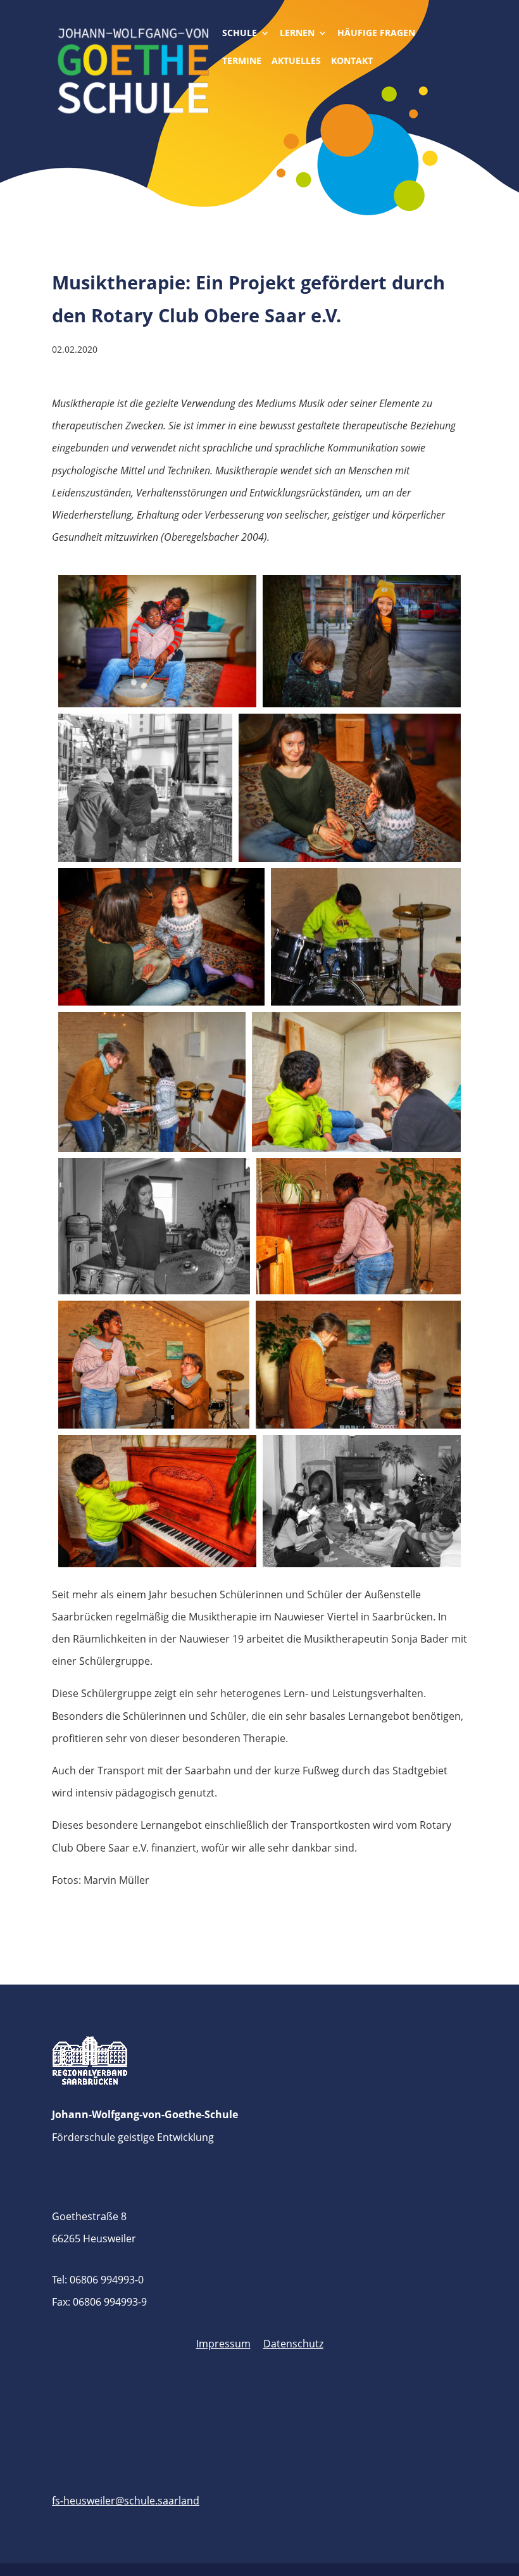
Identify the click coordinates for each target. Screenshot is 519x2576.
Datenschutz (293, 2344)
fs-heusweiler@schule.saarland (126, 2501)
